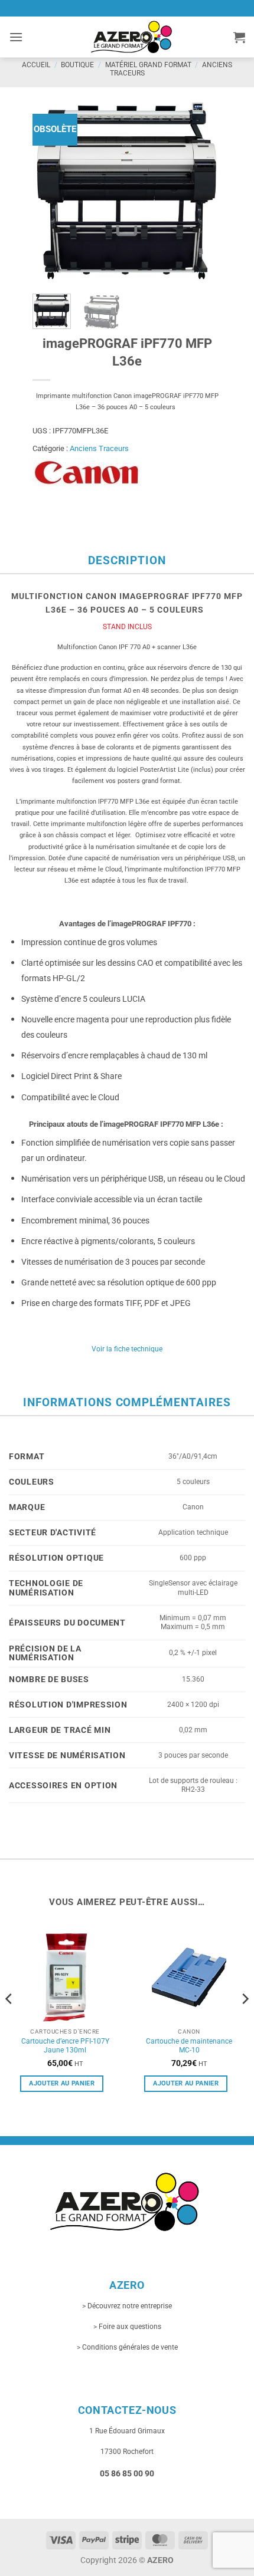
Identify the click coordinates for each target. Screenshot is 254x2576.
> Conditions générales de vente (127, 2347)
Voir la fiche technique (127, 1349)
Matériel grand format (148, 65)
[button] (16, 37)
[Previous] (51, 190)
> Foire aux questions (127, 2327)
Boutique (77, 65)
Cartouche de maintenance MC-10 (189, 2046)
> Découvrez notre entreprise (127, 2306)
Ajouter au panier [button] (62, 2083)
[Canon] (87, 473)
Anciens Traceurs (99, 448)
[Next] (203, 190)
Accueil (36, 65)
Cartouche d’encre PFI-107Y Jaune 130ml (65, 2046)
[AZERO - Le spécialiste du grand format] (131, 37)
